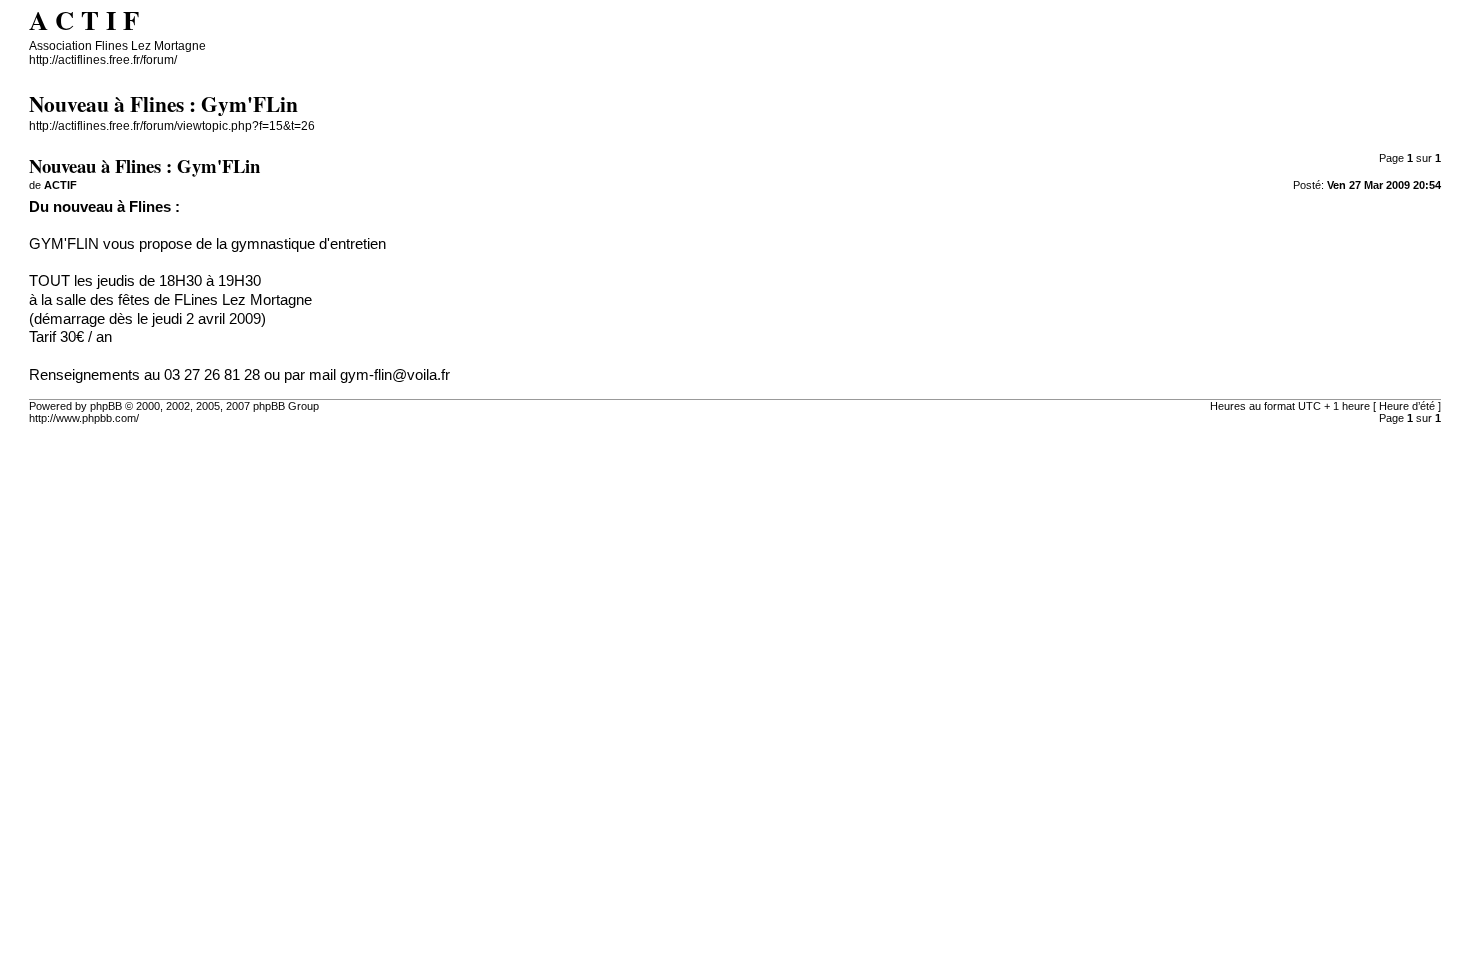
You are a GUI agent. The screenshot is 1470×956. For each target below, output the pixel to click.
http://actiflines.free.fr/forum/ (103, 60)
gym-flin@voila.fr (395, 375)
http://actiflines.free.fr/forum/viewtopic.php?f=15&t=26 (172, 126)
